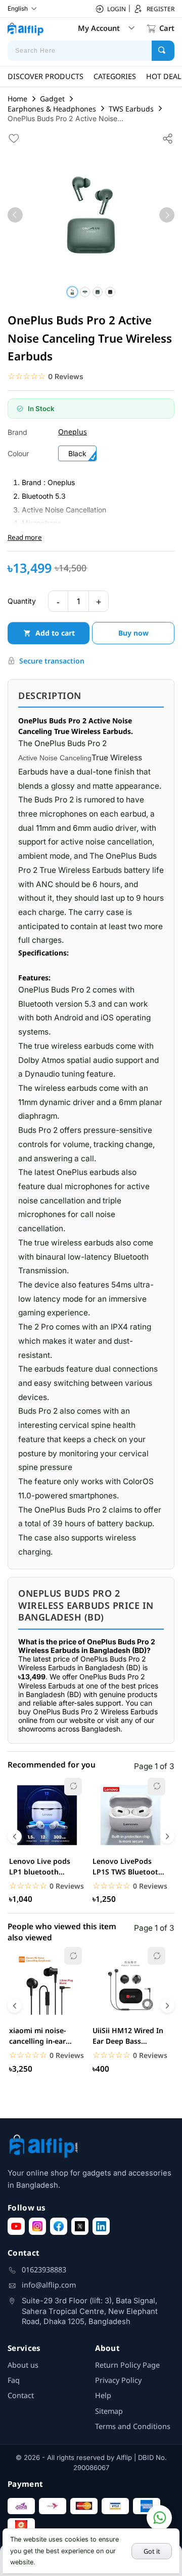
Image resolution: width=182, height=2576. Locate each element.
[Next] (167, 215)
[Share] (168, 138)
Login (117, 9)
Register (161, 9)
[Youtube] (16, 2226)
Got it (152, 2551)
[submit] (163, 51)
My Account (99, 28)
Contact (21, 2395)
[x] (80, 2226)
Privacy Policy (118, 2380)
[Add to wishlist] (14, 138)
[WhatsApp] (159, 2518)
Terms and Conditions (133, 2426)
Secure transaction (52, 661)
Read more (25, 537)
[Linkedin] (101, 2226)
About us (23, 2365)
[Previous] (15, 215)
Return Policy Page (127, 2365)
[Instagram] (37, 2226)
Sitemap (109, 2411)
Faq (14, 2380)
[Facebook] (59, 2226)
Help (103, 2395)
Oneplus (73, 432)
